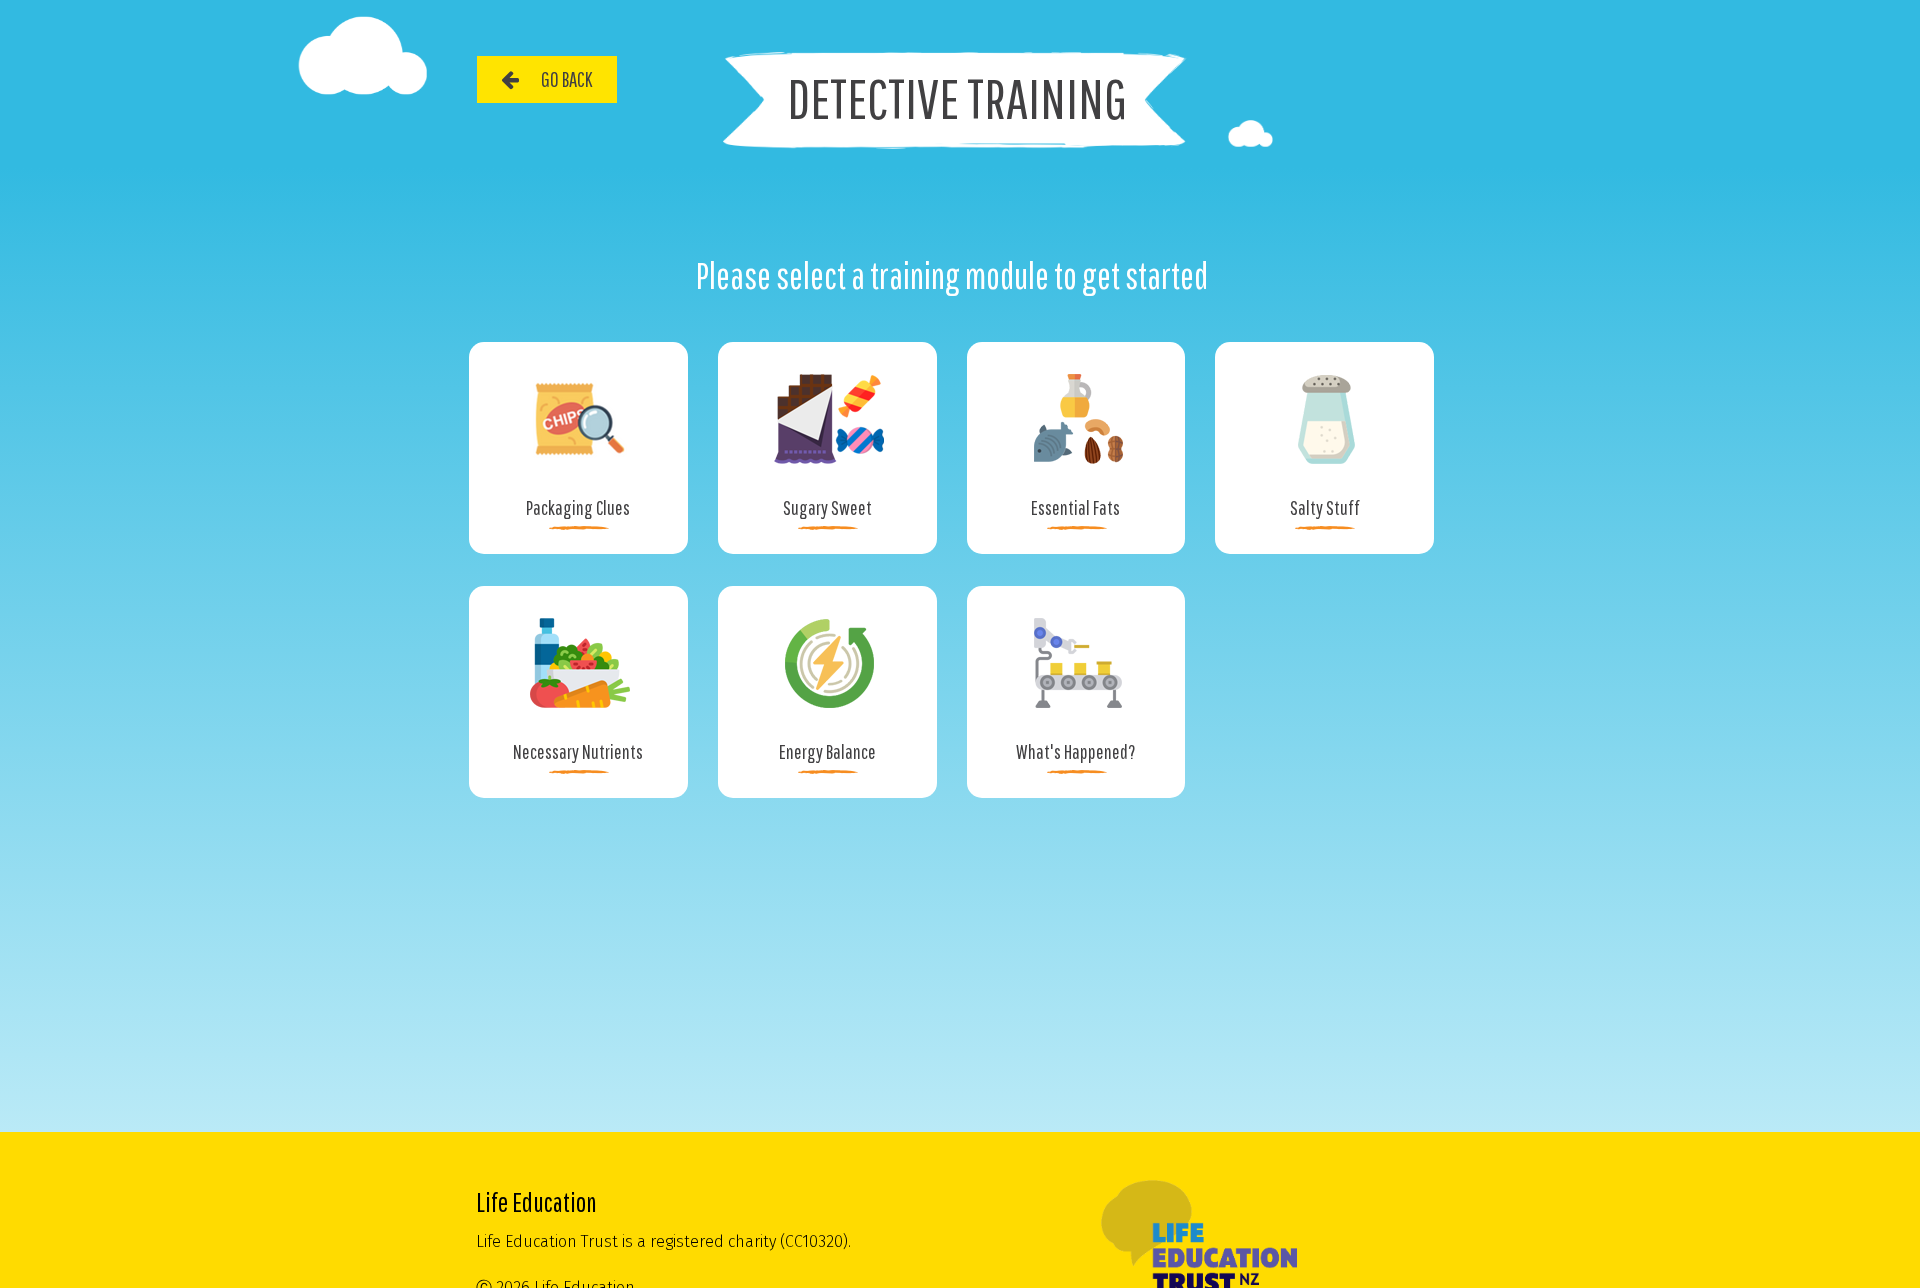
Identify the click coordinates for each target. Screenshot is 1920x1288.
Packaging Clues (578, 507)
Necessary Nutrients (578, 751)
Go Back (567, 79)
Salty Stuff (1325, 507)
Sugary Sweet (827, 507)
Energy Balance (827, 751)
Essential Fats (1075, 507)
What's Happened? (1075, 751)
